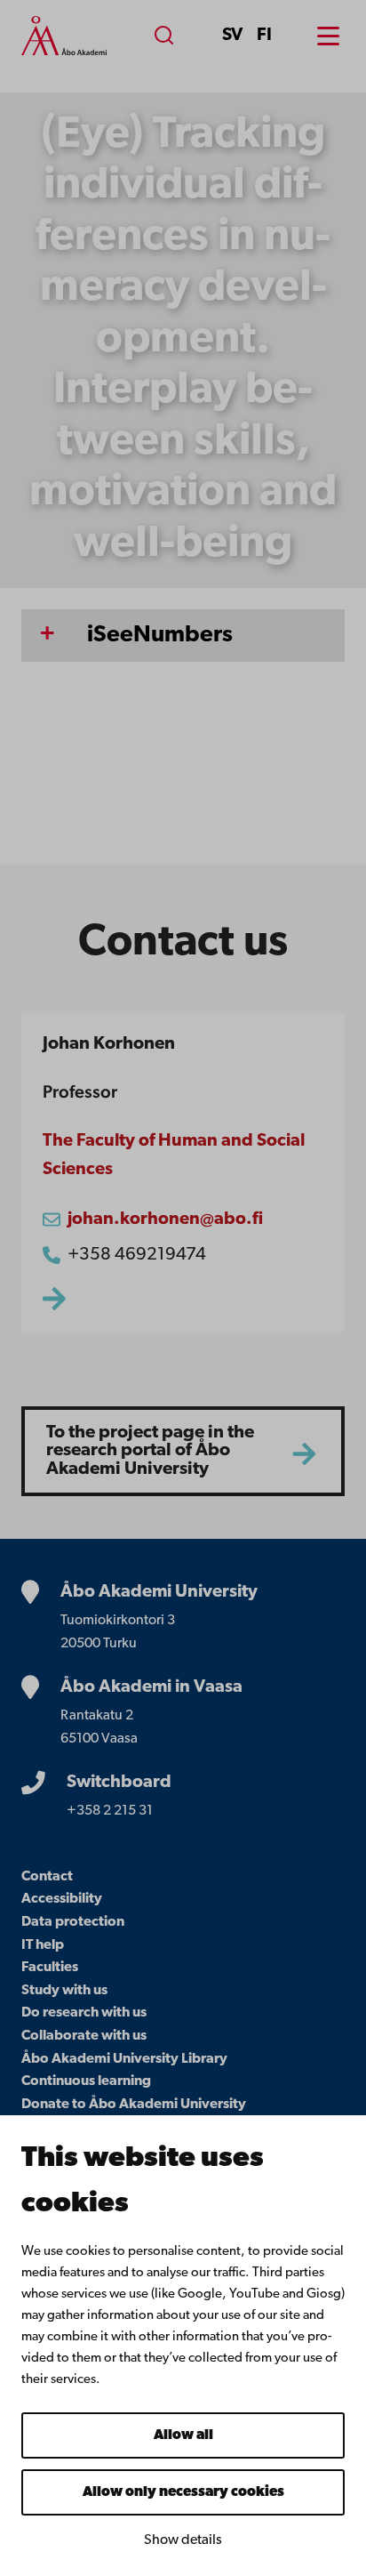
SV (232, 36)
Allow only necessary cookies (183, 2492)
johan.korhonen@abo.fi (165, 1220)
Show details (183, 2540)
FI (264, 36)
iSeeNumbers (160, 636)
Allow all (183, 2435)
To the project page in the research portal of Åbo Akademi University (150, 1451)
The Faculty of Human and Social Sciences (174, 1155)
